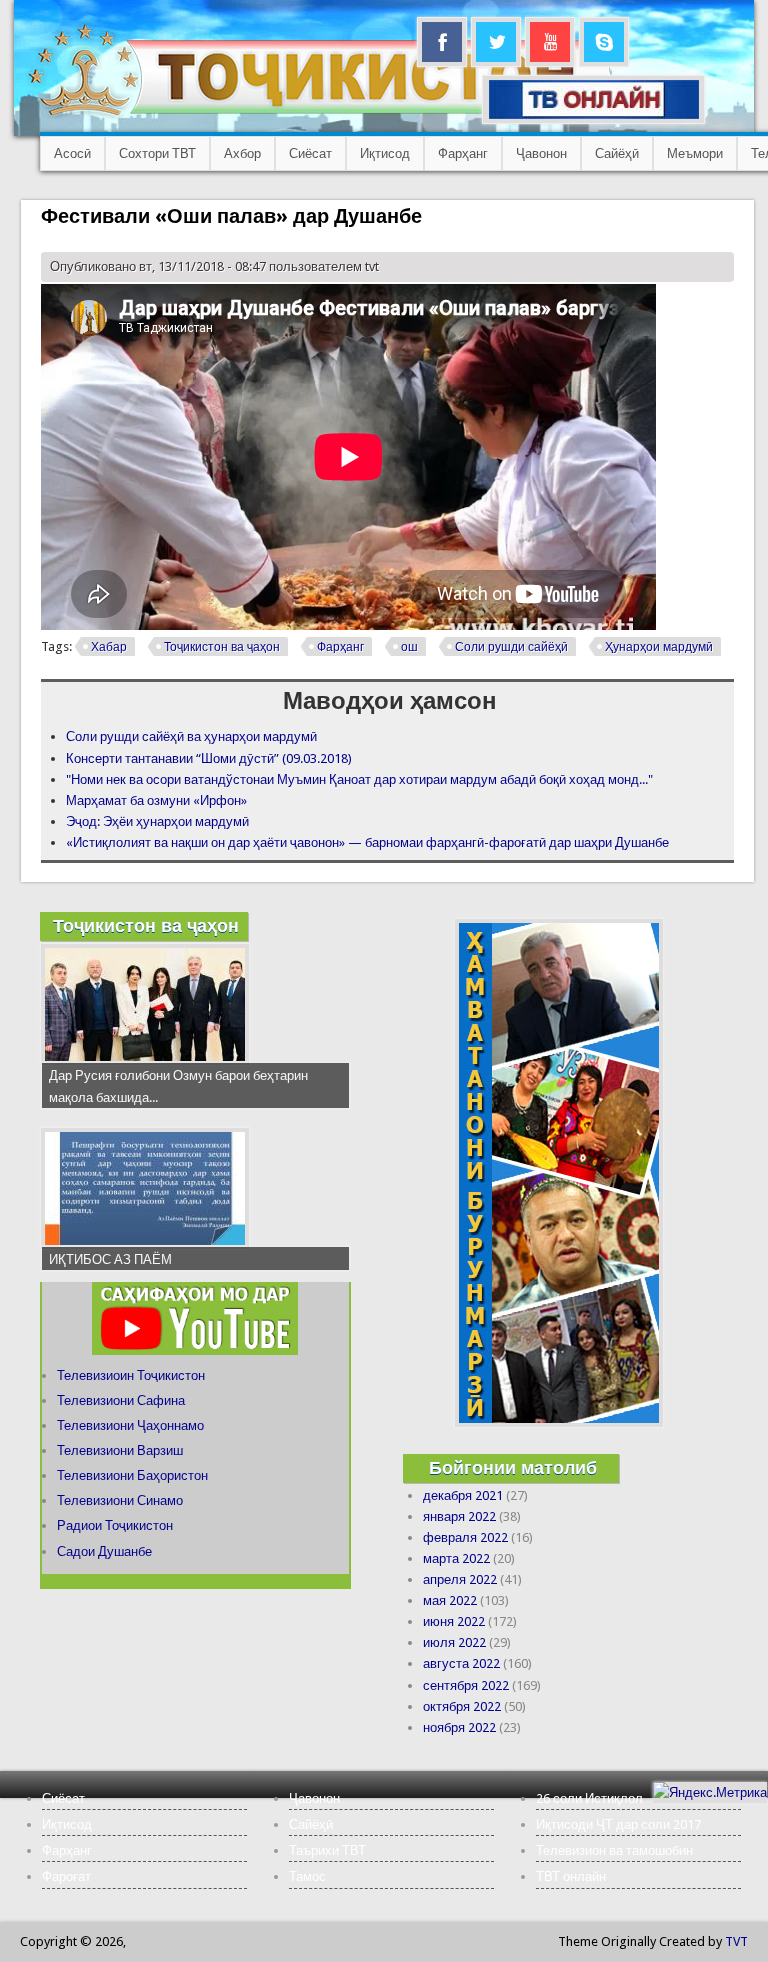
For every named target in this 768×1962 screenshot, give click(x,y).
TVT (736, 1941)
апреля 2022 (460, 1579)
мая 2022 (450, 1600)
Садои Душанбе (104, 1551)
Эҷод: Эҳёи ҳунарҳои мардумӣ (157, 821)
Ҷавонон (541, 153)
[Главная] (319, 115)
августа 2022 (461, 1663)
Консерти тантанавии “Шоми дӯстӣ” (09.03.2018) (209, 758)
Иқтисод (385, 153)
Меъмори (695, 153)
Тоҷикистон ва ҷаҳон (222, 647)
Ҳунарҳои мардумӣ (659, 647)
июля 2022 (454, 1642)
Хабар (109, 647)
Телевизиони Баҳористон (132, 1475)
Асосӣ (72, 153)
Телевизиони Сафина (121, 1400)
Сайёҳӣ (617, 153)
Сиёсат (310, 153)
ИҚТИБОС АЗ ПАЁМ (110, 1259)
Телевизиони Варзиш (120, 1450)
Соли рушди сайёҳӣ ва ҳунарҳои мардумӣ (191, 736)
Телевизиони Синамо (120, 1500)
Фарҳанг (463, 153)
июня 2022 (454, 1621)
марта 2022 (456, 1558)
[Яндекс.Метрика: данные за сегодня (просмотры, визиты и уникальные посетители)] (710, 1792)
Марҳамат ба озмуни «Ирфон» (156, 800)
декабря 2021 (463, 1495)
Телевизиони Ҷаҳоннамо (130, 1425)
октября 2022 (462, 1706)
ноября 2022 (459, 1727)
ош (409, 647)
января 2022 (459, 1516)
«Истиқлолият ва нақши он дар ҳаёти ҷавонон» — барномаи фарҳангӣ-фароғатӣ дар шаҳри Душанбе (367, 842)
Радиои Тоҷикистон (115, 1525)
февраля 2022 (465, 1537)
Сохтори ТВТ (157, 153)
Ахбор (242, 153)
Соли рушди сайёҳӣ (511, 647)
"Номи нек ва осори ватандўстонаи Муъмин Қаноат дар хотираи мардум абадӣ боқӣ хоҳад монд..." (359, 779)
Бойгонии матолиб (513, 1467)
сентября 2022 (466, 1685)
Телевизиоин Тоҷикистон (131, 1375)
